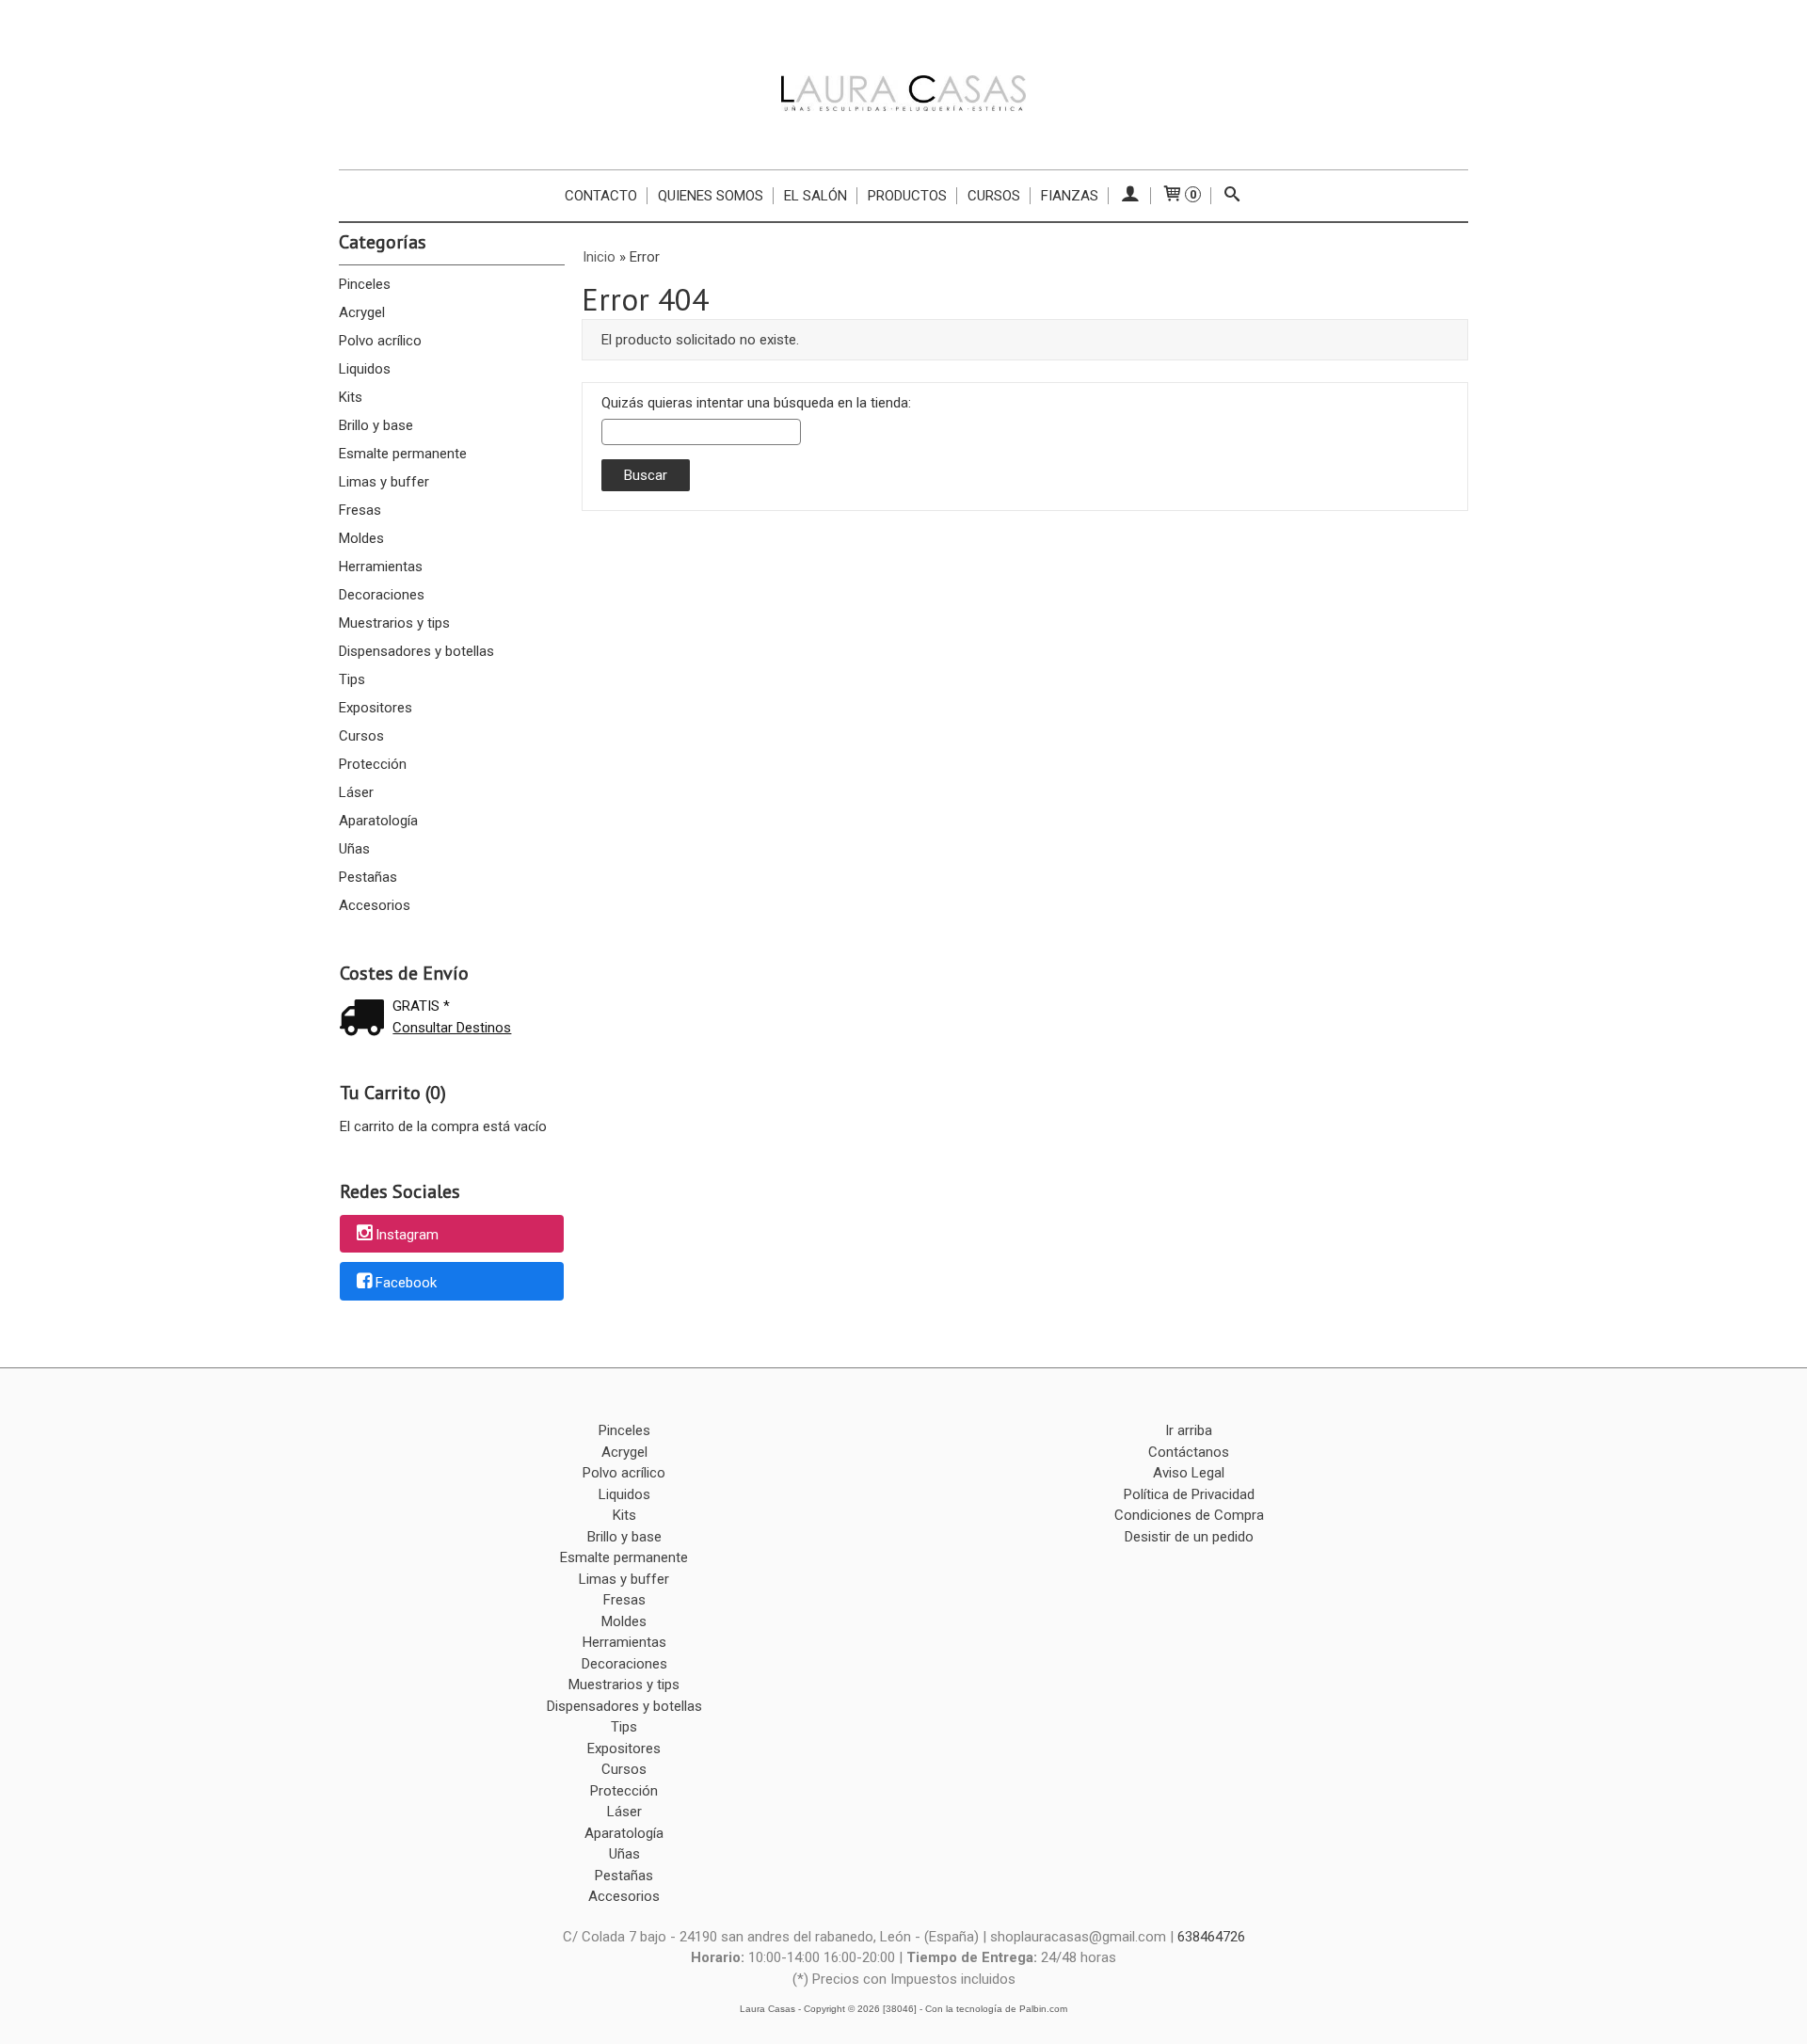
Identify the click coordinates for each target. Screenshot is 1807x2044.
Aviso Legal (1189, 1473)
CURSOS (994, 196)
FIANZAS (1070, 196)
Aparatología (378, 821)
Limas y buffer (384, 482)
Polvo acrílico (380, 341)
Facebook (406, 1283)
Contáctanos (1189, 1452)
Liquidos (365, 369)
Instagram (407, 1235)
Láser (356, 792)
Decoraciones (382, 595)
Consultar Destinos (452, 1028)
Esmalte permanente (403, 454)
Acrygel (362, 312)
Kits (351, 397)
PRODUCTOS (907, 196)
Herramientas (381, 567)
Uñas (354, 849)
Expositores (376, 708)
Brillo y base (376, 425)
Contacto (601, 196)
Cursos (361, 736)
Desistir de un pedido (1189, 1537)
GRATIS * (421, 1006)
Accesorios (375, 905)
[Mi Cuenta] (1130, 196)
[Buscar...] (1232, 196)
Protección (373, 764)
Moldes (361, 538)
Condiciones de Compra (1189, 1515)
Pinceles (365, 284)
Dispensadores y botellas (416, 651)
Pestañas (368, 877)
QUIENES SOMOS (711, 196)
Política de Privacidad (1189, 1494)
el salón (816, 196)
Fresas (360, 510)
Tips (352, 679)
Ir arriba (1189, 1430)
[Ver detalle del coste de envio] (366, 1020)
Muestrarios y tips (394, 623)
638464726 (1211, 1937)
